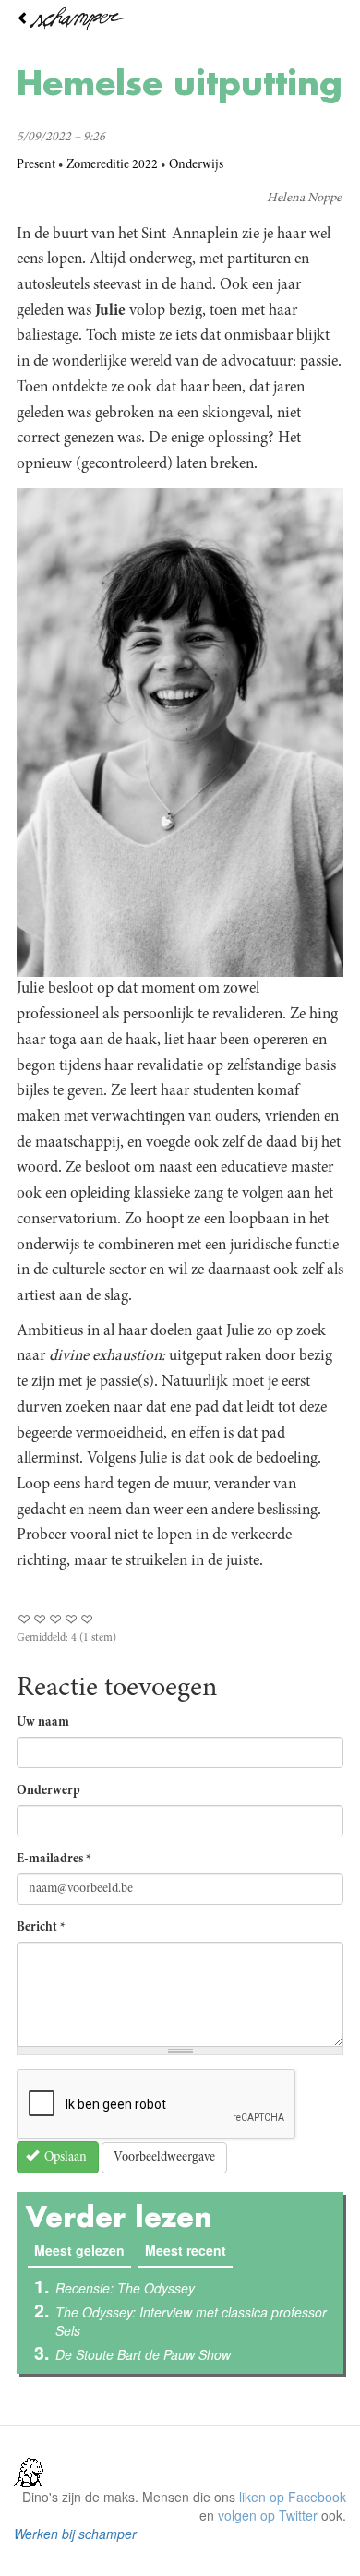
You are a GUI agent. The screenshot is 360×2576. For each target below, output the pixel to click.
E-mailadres (54, 1860)
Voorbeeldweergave (164, 2158)
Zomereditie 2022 (112, 165)
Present (36, 165)
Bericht (41, 1928)
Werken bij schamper (75, 2534)
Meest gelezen (83, 2250)
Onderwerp (48, 1791)
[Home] (180, 19)
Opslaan (64, 2158)
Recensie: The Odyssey (125, 2288)
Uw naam (43, 1723)
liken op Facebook (293, 2497)
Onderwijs (196, 165)
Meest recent (186, 2250)
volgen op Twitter (268, 2515)
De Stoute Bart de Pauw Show (143, 2354)
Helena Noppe (304, 199)
